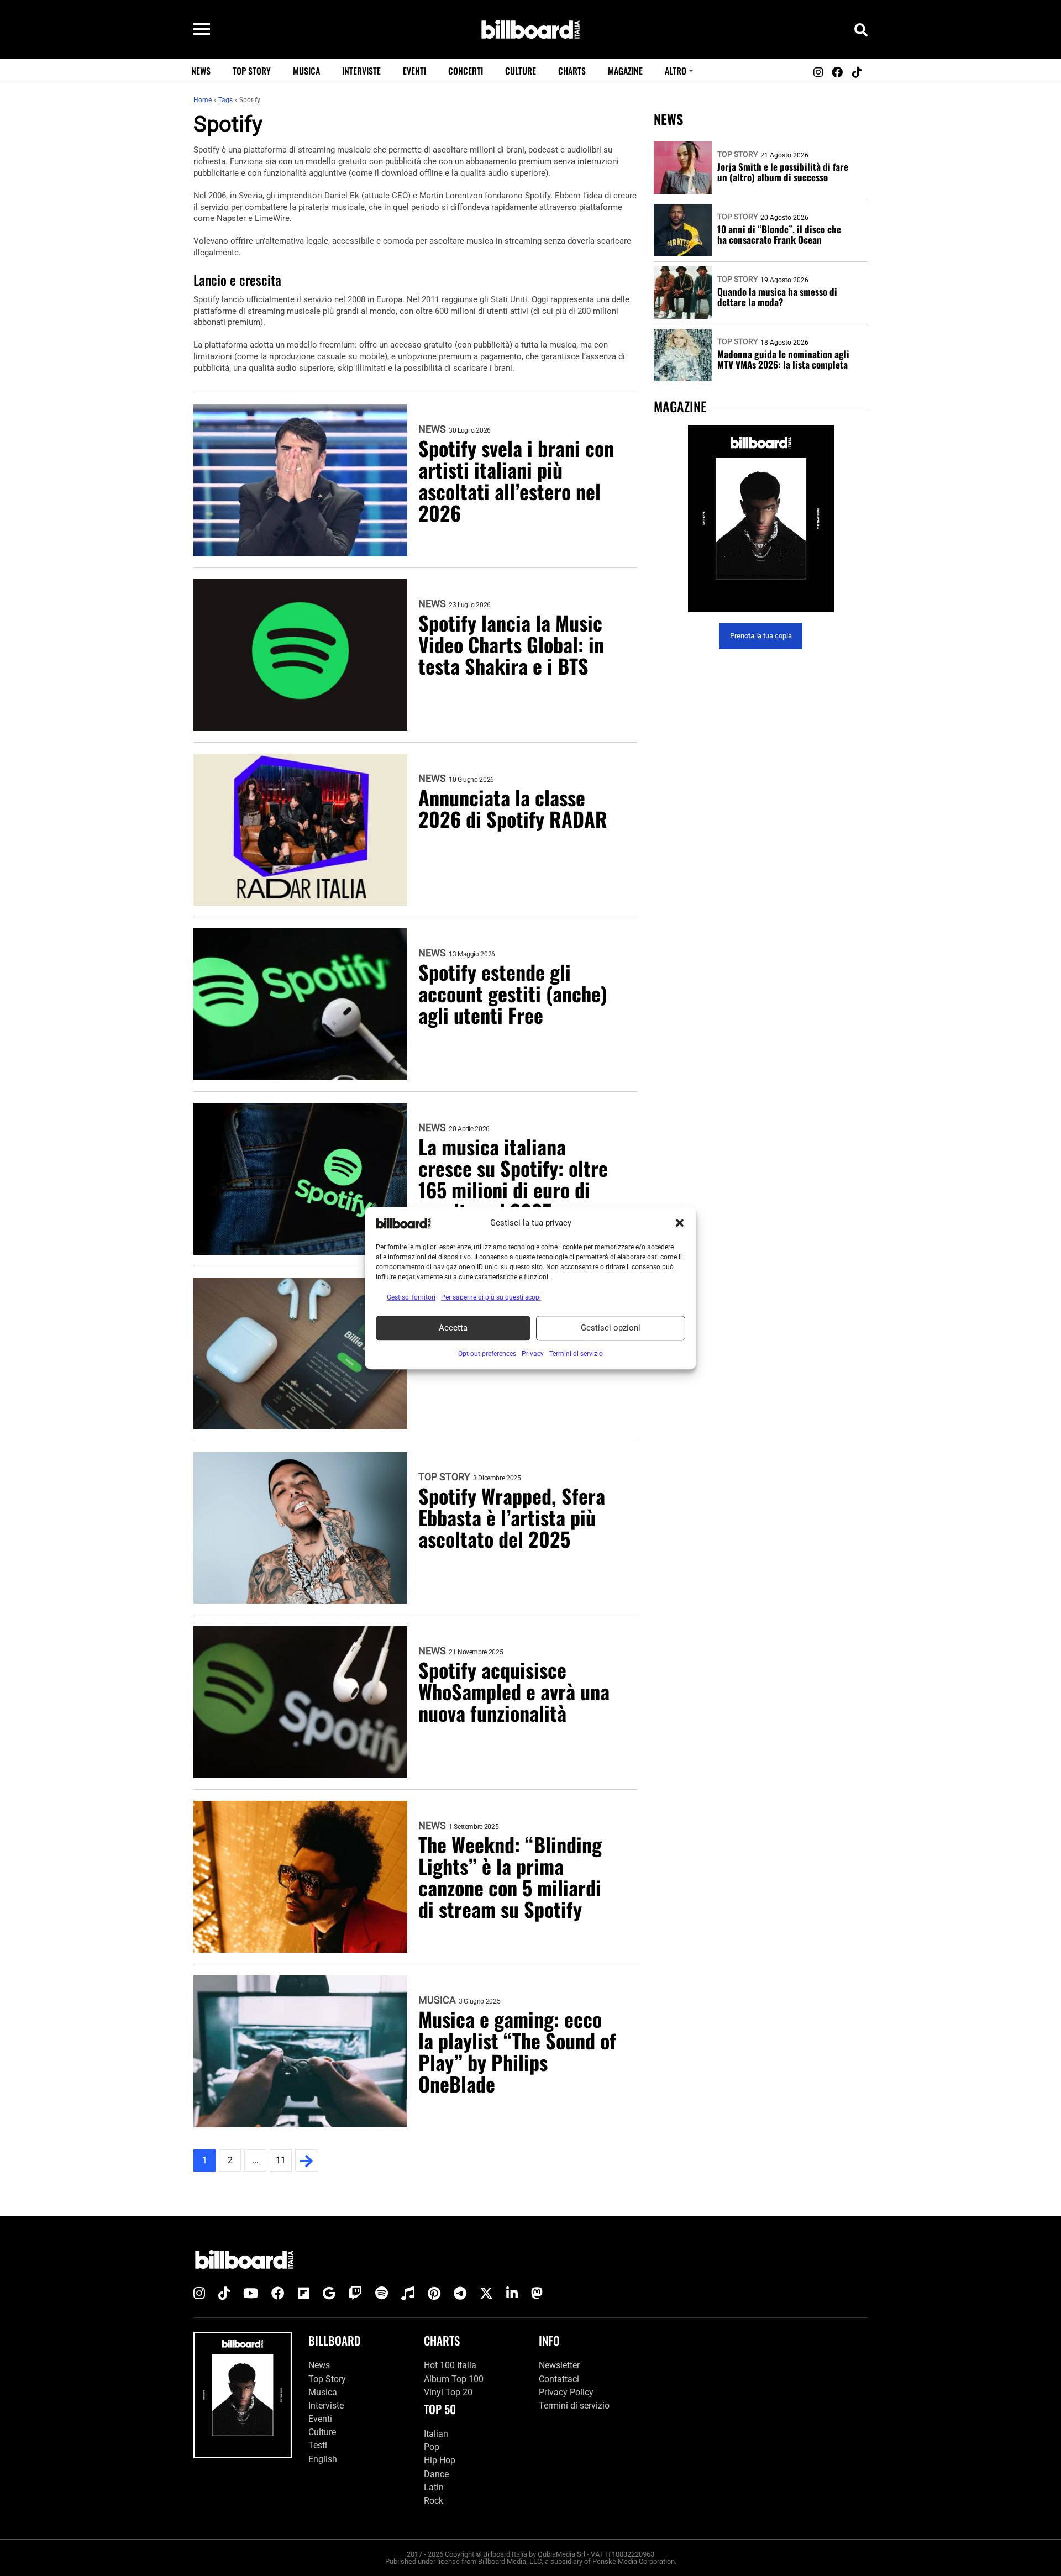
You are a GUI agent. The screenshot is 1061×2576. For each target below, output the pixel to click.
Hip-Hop (440, 2460)
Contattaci (559, 2379)
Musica (306, 71)
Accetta (453, 1328)
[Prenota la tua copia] (761, 519)
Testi (318, 2445)
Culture (521, 71)
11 (281, 2160)
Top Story (252, 71)
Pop (432, 2447)
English (323, 2459)
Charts (572, 71)
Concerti (466, 71)
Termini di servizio (574, 2406)
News (201, 71)
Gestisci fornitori (411, 1297)
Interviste (361, 71)
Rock (434, 2501)
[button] (680, 1223)
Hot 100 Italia (450, 2365)
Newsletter (559, 2365)
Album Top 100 (454, 2379)
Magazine (625, 71)
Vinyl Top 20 (448, 2392)
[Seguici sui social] (818, 72)
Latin (434, 2487)
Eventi (414, 71)
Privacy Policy (566, 2392)
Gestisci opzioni (611, 1328)
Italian (436, 2434)
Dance (436, 2474)
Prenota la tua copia (761, 636)
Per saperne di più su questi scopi (491, 1297)
